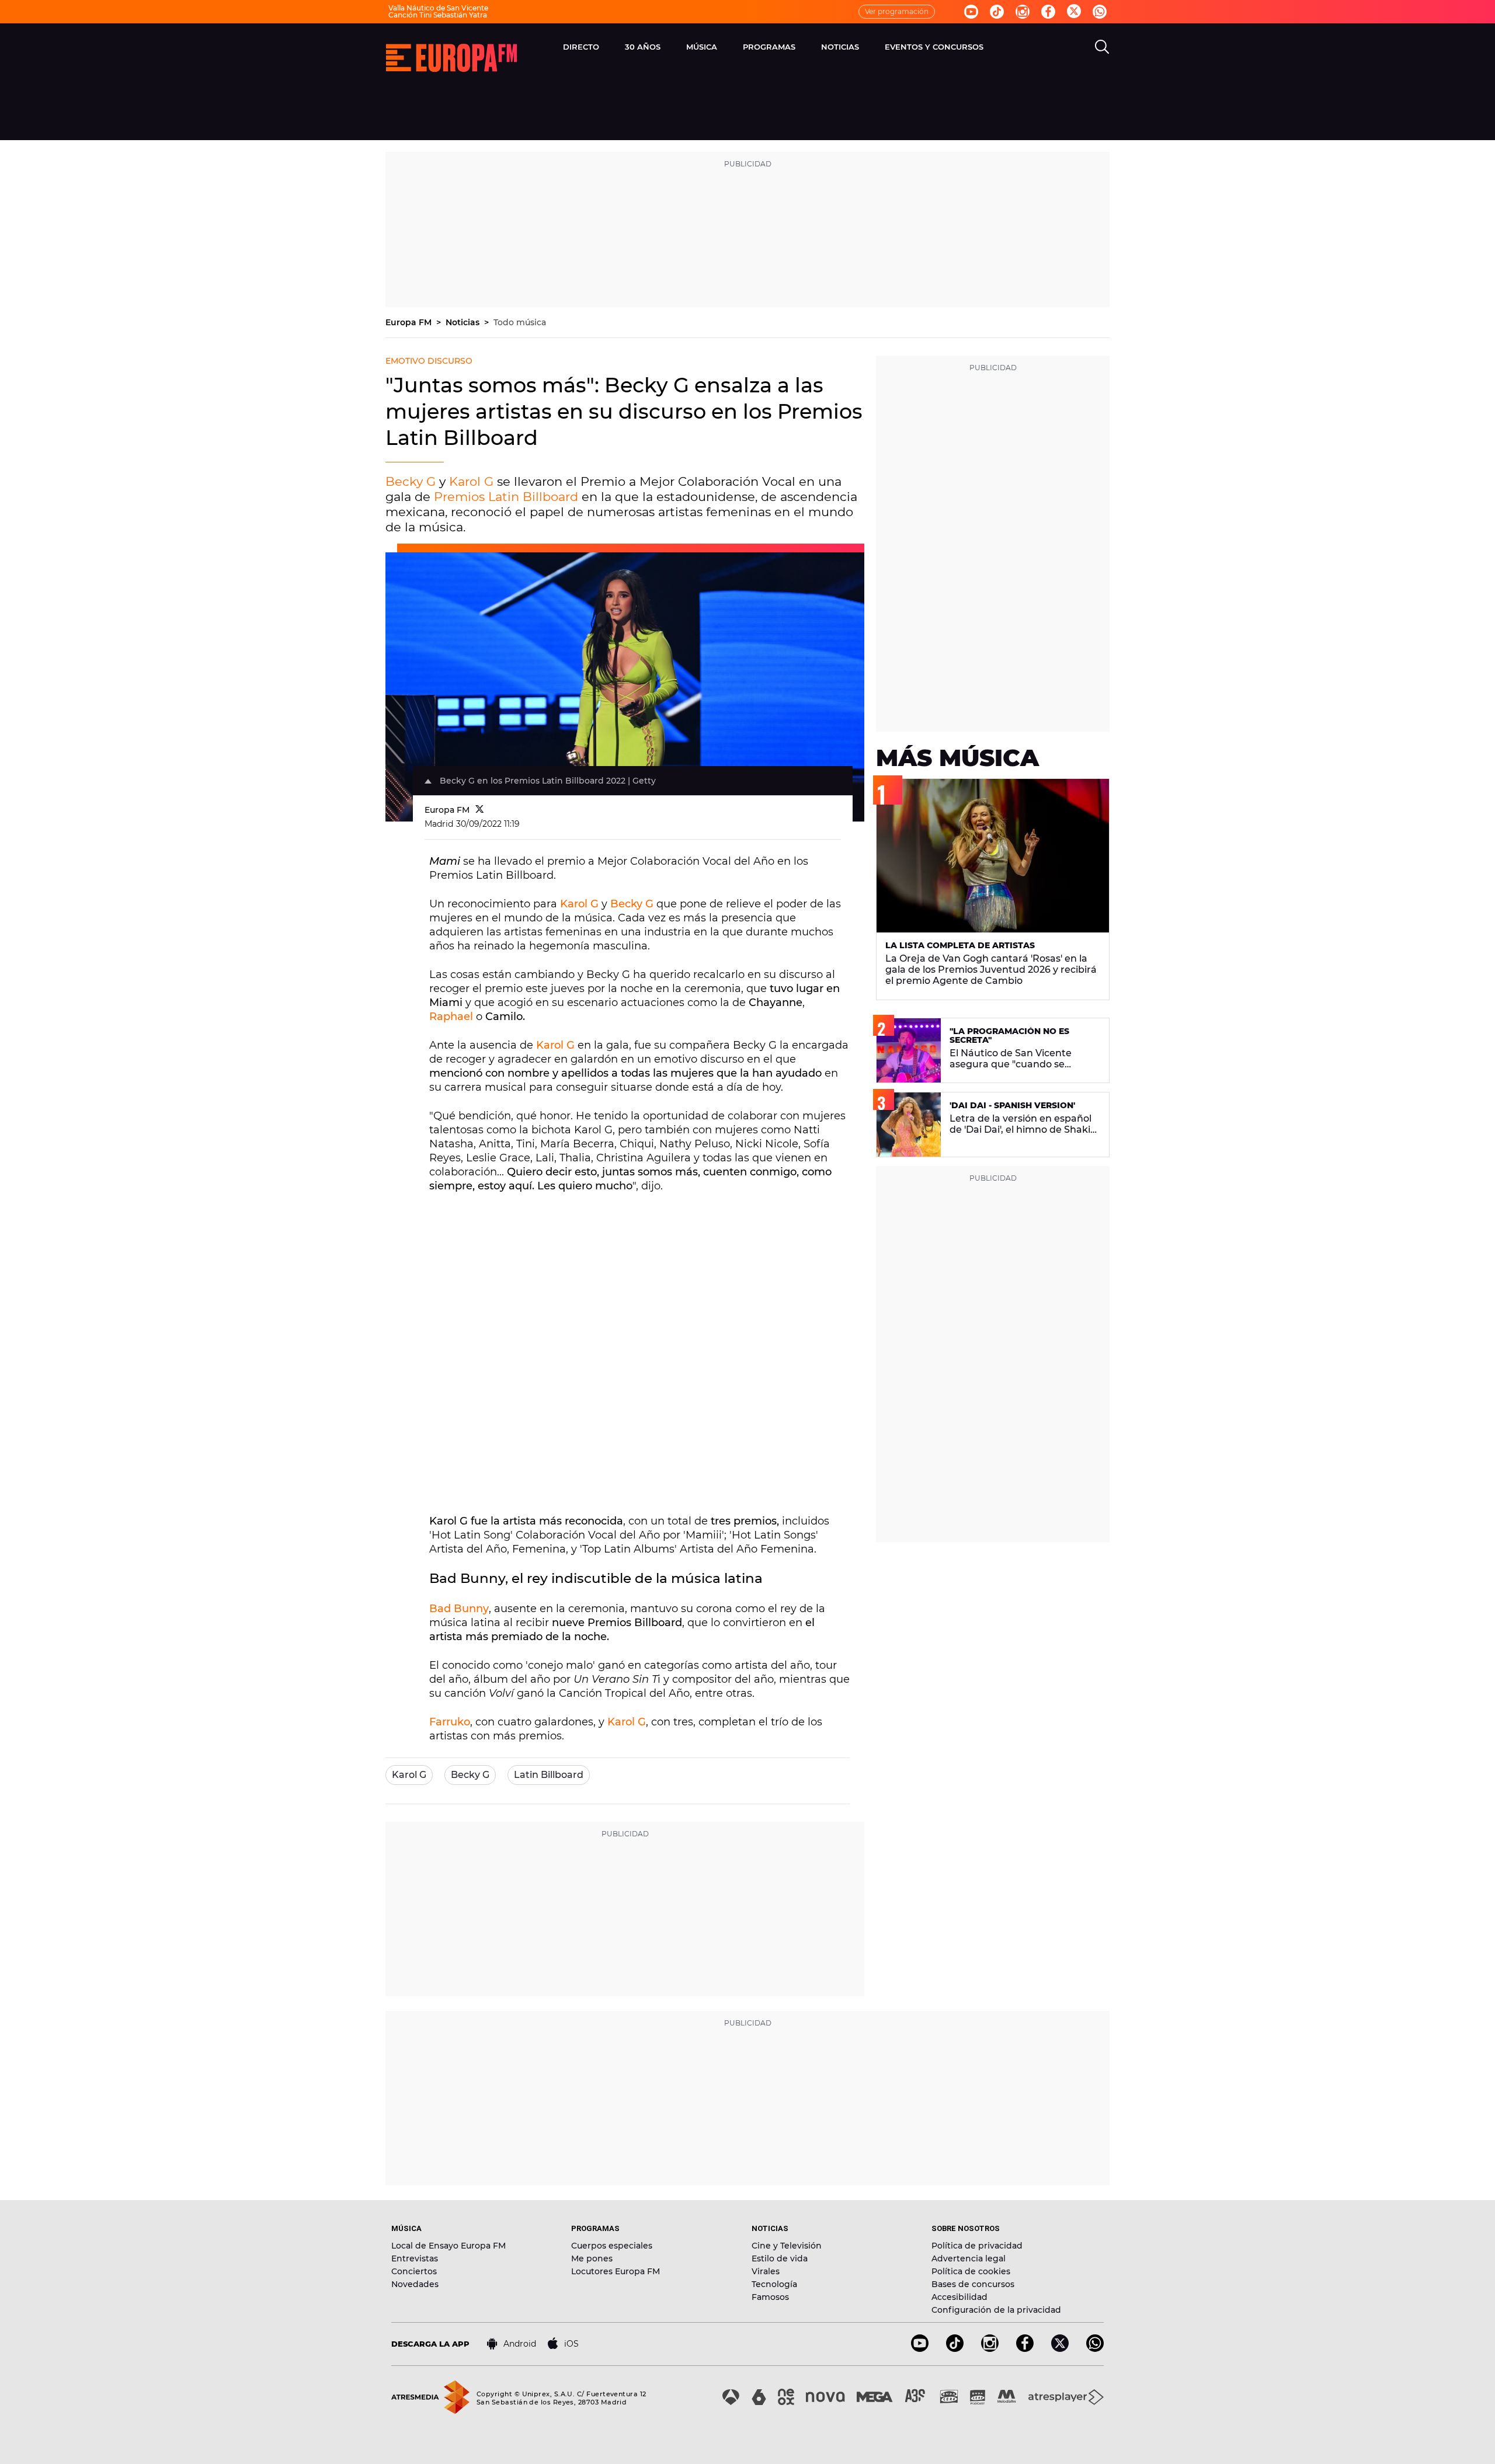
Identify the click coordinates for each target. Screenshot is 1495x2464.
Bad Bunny (459, 1609)
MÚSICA (702, 47)
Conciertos (414, 2271)
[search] (1102, 47)
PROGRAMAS (769, 47)
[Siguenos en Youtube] (971, 12)
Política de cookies (971, 2271)
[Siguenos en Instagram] (1023, 12)
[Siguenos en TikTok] (955, 2349)
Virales (766, 2271)
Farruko (450, 1722)
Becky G (411, 481)
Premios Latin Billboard (506, 497)
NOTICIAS (840, 47)
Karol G (471, 481)
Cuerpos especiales (612, 2246)
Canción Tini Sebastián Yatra (438, 15)
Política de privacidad (977, 2246)
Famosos (770, 2297)
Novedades (415, 2284)
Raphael (451, 1017)
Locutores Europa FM (616, 2271)
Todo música (520, 322)
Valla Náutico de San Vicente (438, 8)
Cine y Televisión (787, 2246)
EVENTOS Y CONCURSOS (934, 47)
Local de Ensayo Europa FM (448, 2246)
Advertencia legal (969, 2258)
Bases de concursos (973, 2284)
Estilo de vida (780, 2258)
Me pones (592, 2258)
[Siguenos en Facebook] (1048, 12)
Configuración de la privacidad (996, 2310)
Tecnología (774, 2284)
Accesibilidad (959, 2297)
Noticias (464, 322)
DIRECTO (581, 47)
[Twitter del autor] (480, 810)
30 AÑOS (643, 47)
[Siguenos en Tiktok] (997, 12)
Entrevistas (415, 2258)
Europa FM (410, 322)
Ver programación (897, 11)
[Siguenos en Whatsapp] (1100, 12)
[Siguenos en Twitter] (1074, 12)
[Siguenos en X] (1060, 2349)
